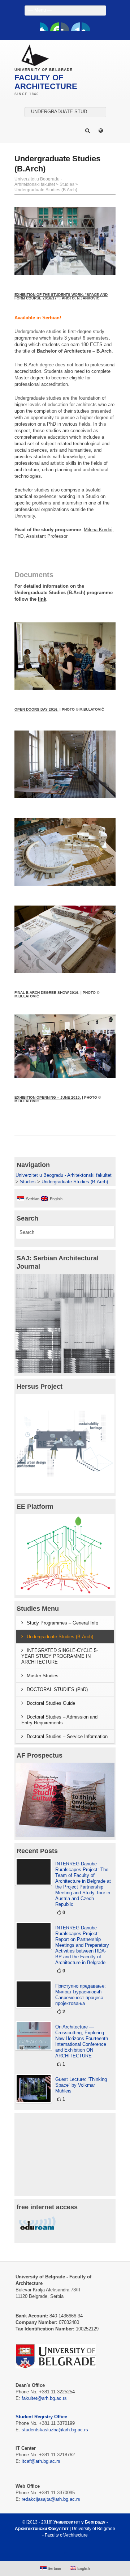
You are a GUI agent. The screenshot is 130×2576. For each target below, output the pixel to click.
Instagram (86, 27)
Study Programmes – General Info (62, 1623)
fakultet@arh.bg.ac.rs (44, 2398)
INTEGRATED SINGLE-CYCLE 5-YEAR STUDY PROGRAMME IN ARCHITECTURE (60, 1656)
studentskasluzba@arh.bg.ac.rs (55, 2430)
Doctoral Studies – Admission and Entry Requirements (59, 1720)
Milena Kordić (98, 530)
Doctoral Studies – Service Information (67, 1736)
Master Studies (43, 1676)
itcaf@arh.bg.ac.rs (41, 2461)
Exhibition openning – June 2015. (48, 1097)
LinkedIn (75, 27)
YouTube (55, 27)
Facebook (44, 27)
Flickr (65, 27)
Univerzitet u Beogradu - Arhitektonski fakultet (38, 182)
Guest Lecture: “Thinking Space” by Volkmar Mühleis (81, 2085)
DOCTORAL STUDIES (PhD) (57, 1689)
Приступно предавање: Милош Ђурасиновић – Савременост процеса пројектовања (81, 1995)
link (42, 599)
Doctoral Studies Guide (51, 1703)
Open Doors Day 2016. (36, 709)
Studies (67, 184)
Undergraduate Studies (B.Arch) (46, 190)
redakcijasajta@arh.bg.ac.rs (51, 2499)
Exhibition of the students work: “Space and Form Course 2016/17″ (61, 296)
